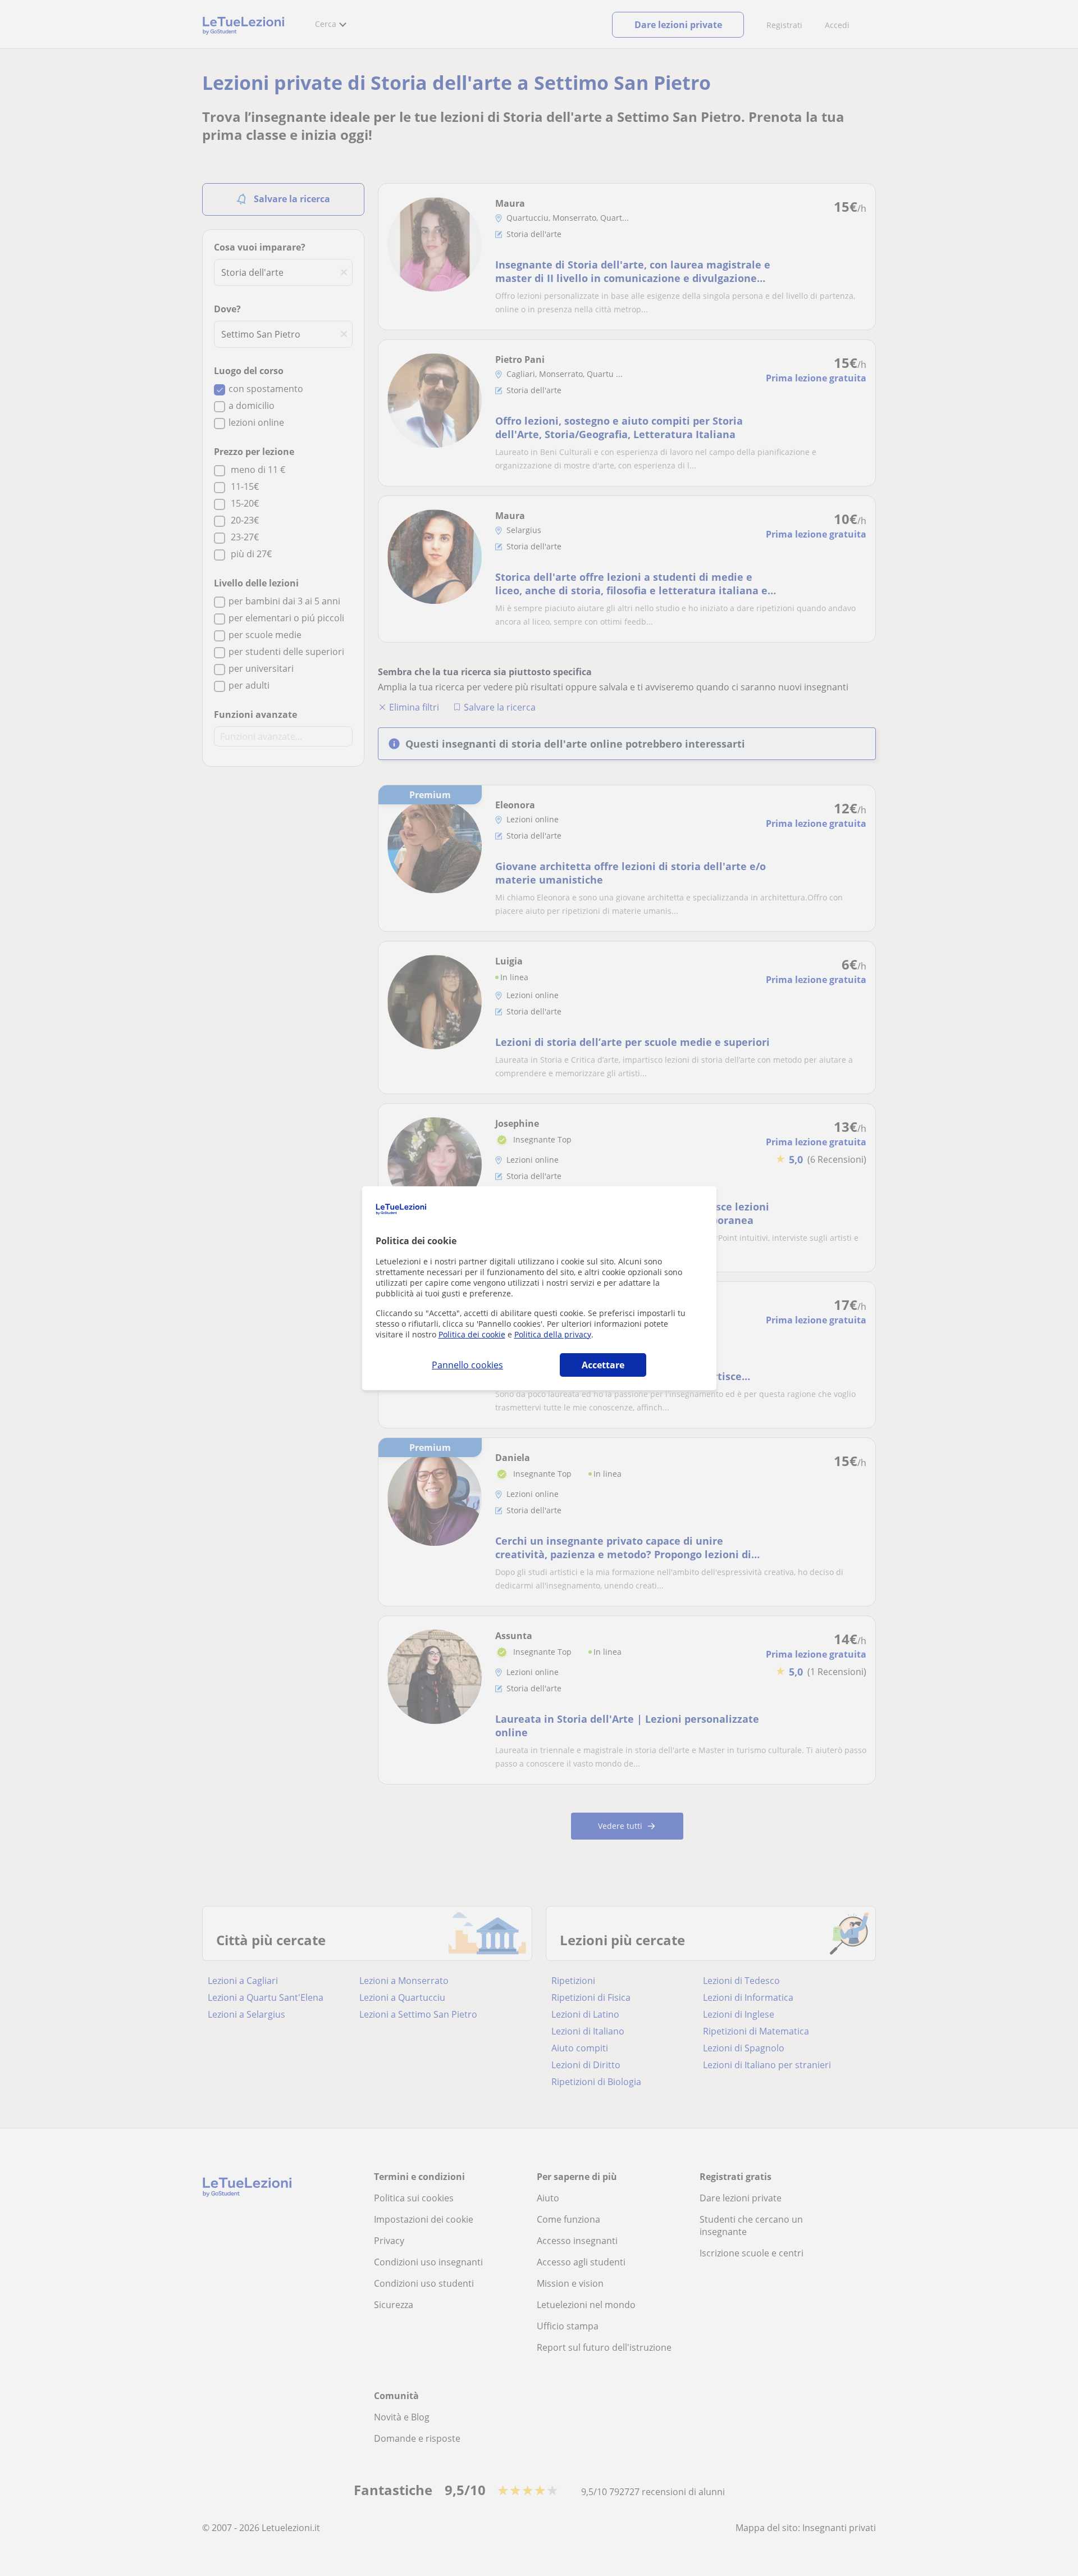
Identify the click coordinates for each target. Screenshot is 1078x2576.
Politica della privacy (553, 1334)
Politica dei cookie (472, 1334)
